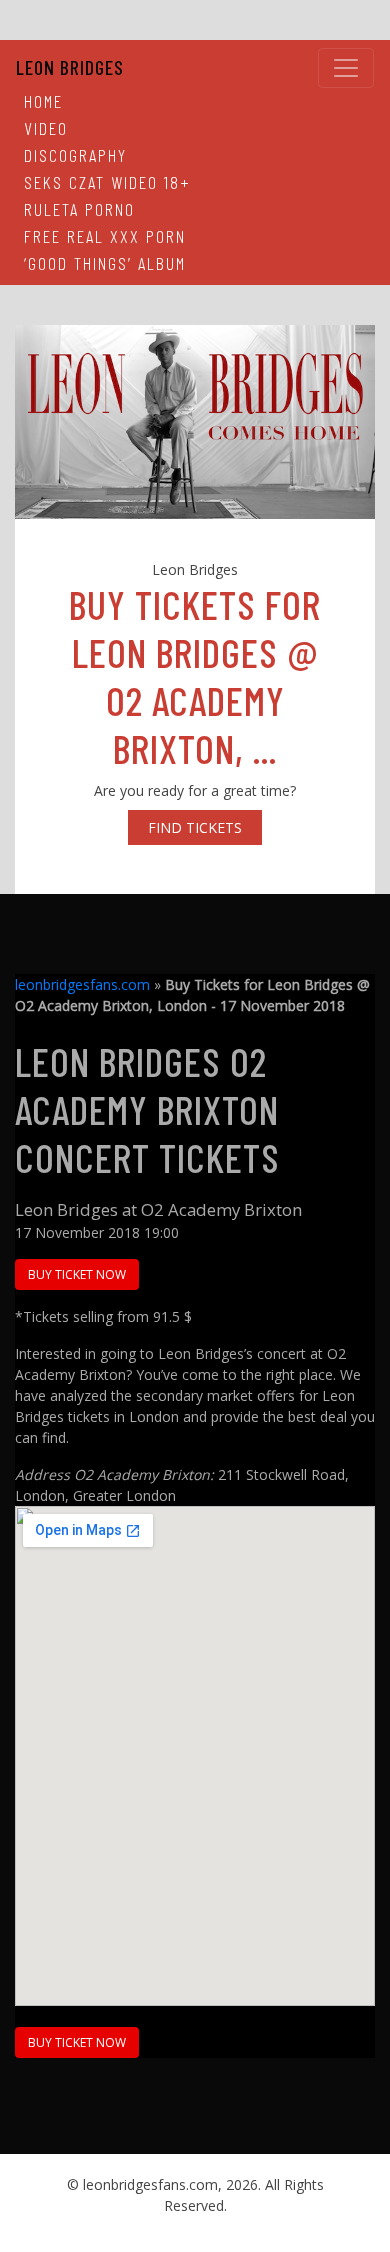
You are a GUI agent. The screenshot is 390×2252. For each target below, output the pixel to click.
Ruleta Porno (79, 209)
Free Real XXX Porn (105, 236)
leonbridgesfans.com (82, 984)
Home (43, 101)
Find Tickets (195, 827)
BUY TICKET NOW (77, 1274)
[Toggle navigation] (346, 68)
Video (46, 128)
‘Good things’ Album (105, 263)
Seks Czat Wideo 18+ (107, 182)
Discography (75, 155)
